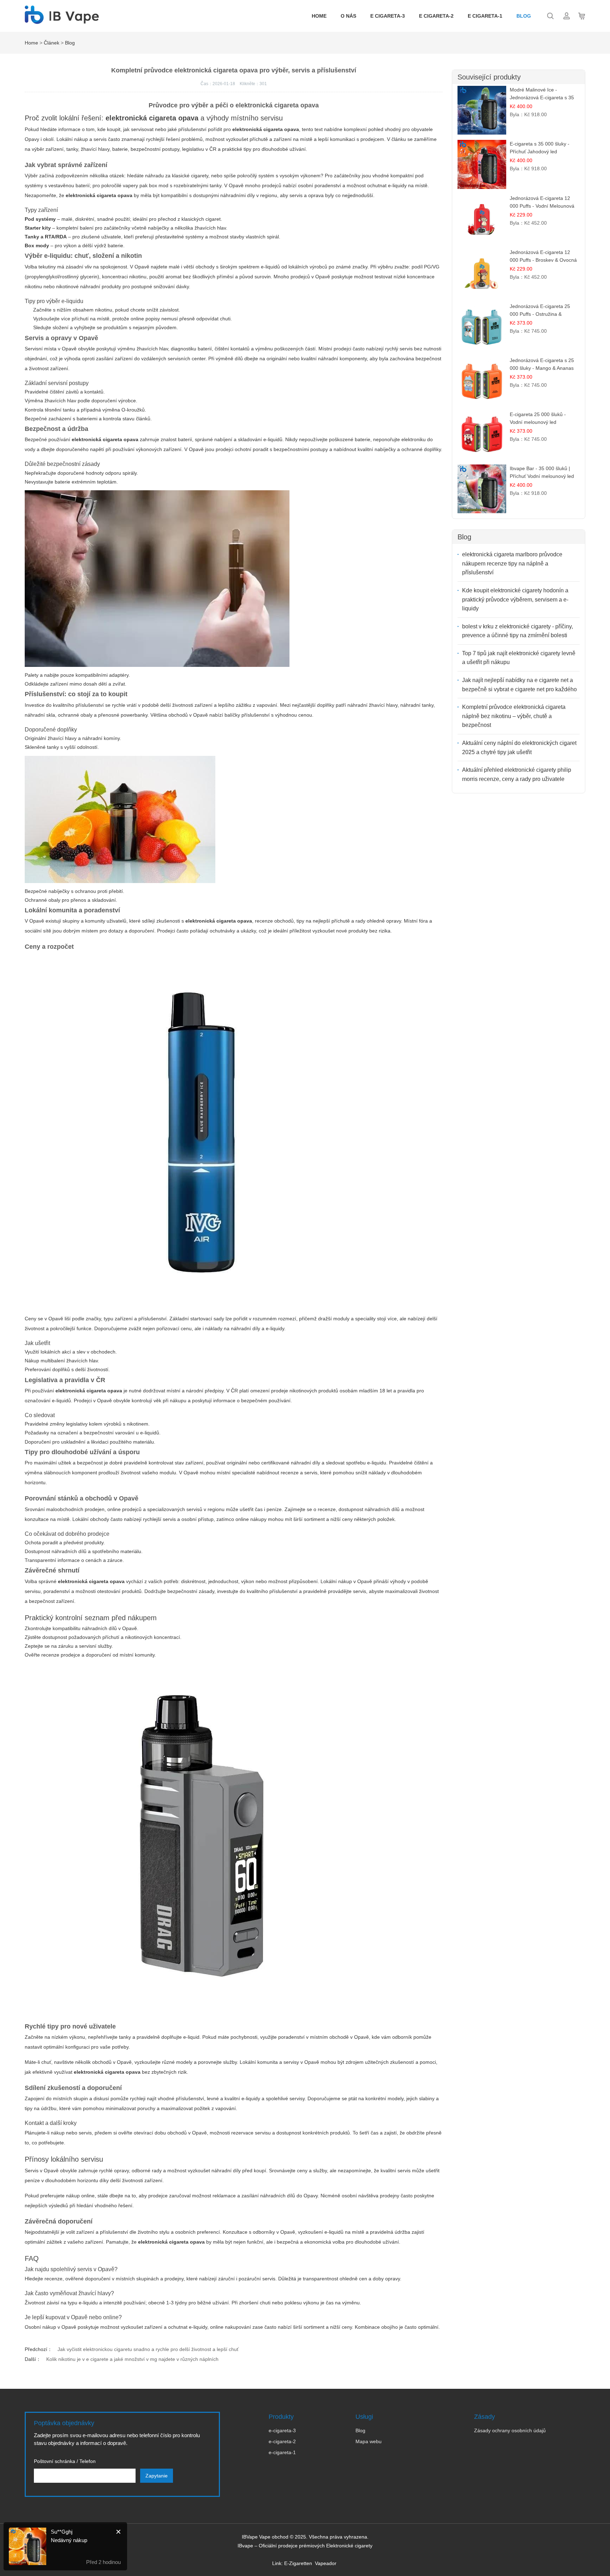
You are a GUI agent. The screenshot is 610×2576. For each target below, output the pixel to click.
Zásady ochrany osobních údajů (510, 2430)
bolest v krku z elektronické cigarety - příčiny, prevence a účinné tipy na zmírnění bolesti (518, 631)
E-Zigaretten (298, 2563)
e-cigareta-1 (282, 2452)
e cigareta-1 (485, 16)
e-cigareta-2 (282, 2441)
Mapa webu (369, 2441)
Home (319, 16)
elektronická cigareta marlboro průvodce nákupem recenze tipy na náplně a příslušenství (512, 563)
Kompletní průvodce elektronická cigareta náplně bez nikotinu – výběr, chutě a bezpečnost (514, 716)
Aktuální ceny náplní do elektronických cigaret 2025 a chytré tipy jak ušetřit (519, 748)
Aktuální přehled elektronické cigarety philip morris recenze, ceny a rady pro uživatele (517, 774)
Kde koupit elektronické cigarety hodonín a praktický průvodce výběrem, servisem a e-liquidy (515, 599)
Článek (52, 43)
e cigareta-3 (388, 16)
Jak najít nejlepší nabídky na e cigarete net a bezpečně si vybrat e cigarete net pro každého (519, 685)
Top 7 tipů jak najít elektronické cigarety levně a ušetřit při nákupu (519, 658)
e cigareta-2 (436, 16)
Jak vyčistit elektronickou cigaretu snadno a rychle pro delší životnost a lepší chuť (148, 2349)
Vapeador (326, 2563)
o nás (348, 16)
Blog (524, 16)
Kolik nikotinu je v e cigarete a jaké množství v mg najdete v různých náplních (132, 2359)
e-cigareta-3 (282, 2430)
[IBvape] (62, 20)
